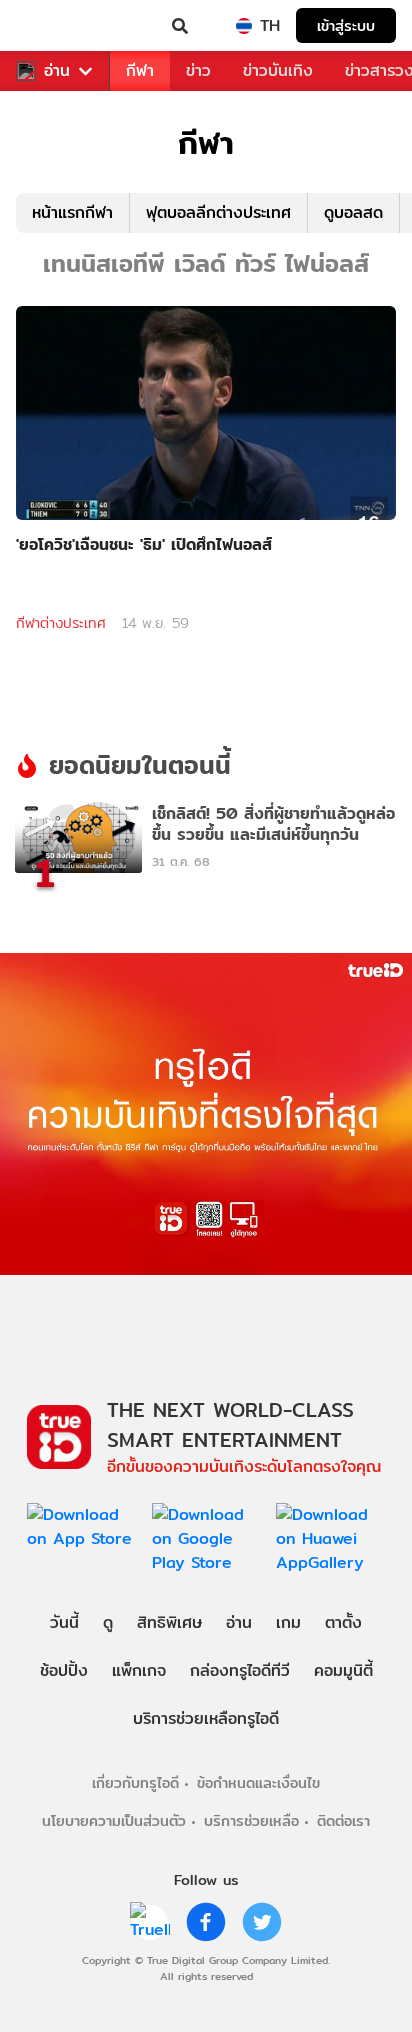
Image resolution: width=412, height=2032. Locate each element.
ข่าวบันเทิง (278, 70)
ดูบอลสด (353, 212)
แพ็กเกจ (139, 1670)
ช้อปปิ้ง (64, 1670)
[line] (150, 1922)
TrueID (56, 26)
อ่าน (57, 71)
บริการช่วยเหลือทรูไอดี (206, 1718)
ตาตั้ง (343, 1622)
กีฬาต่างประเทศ (61, 623)
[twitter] (262, 1922)
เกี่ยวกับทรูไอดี (135, 1782)
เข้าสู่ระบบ (346, 25)
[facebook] (206, 1922)
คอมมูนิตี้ (343, 1670)
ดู (108, 1622)
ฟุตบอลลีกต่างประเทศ (218, 212)
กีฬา (140, 70)
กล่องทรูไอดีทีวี (240, 1670)
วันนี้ (64, 1622)
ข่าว (198, 70)
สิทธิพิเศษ (169, 1622)
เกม (288, 1622)
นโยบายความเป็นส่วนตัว (114, 1820)
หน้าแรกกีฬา (72, 212)
